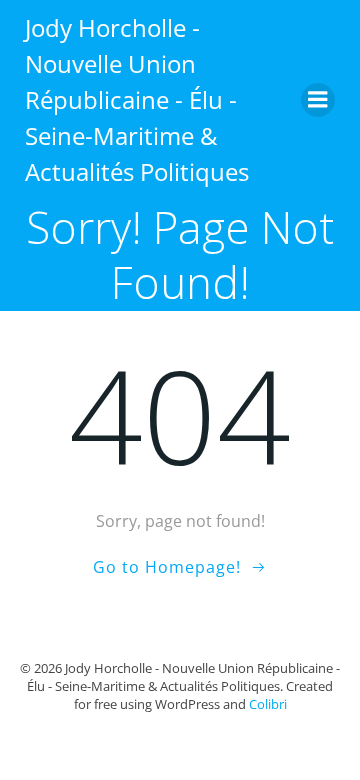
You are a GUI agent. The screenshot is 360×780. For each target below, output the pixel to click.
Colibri (268, 704)
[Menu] (318, 100)
